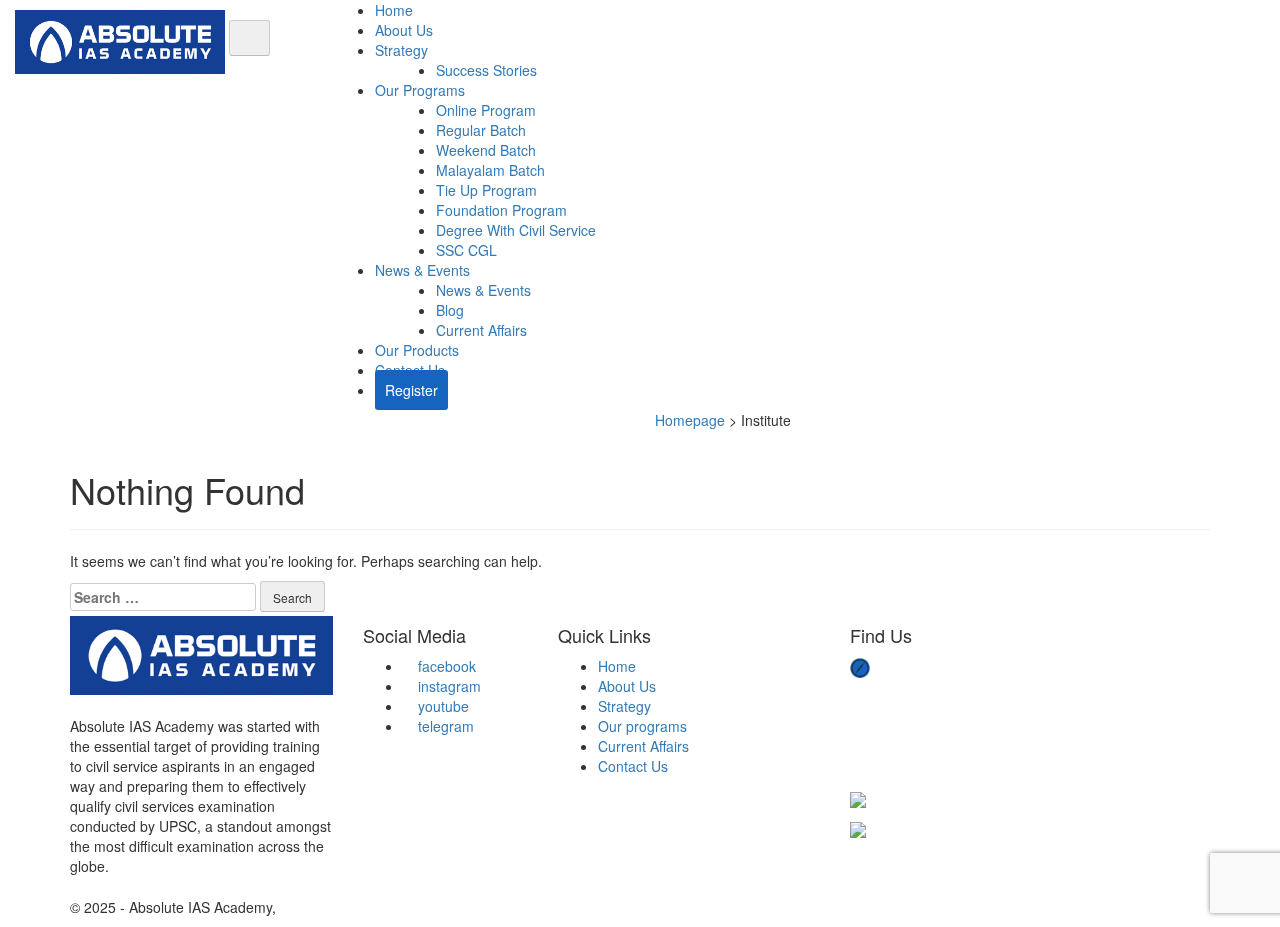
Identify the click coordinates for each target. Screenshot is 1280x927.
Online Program (486, 110)
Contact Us (633, 766)
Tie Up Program (486, 190)
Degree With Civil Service (516, 230)
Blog (450, 310)
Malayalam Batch (490, 170)
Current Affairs (481, 330)
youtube (441, 706)
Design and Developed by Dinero (383, 907)
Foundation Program (501, 210)
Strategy (401, 50)
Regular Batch (481, 130)
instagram (447, 686)
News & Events (422, 270)
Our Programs (420, 90)
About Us (404, 30)
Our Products (417, 350)
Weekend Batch (486, 150)
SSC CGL (466, 250)
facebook (445, 666)
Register (411, 390)
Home (394, 10)
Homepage (690, 420)
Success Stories (486, 70)
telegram (444, 726)
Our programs (642, 726)
